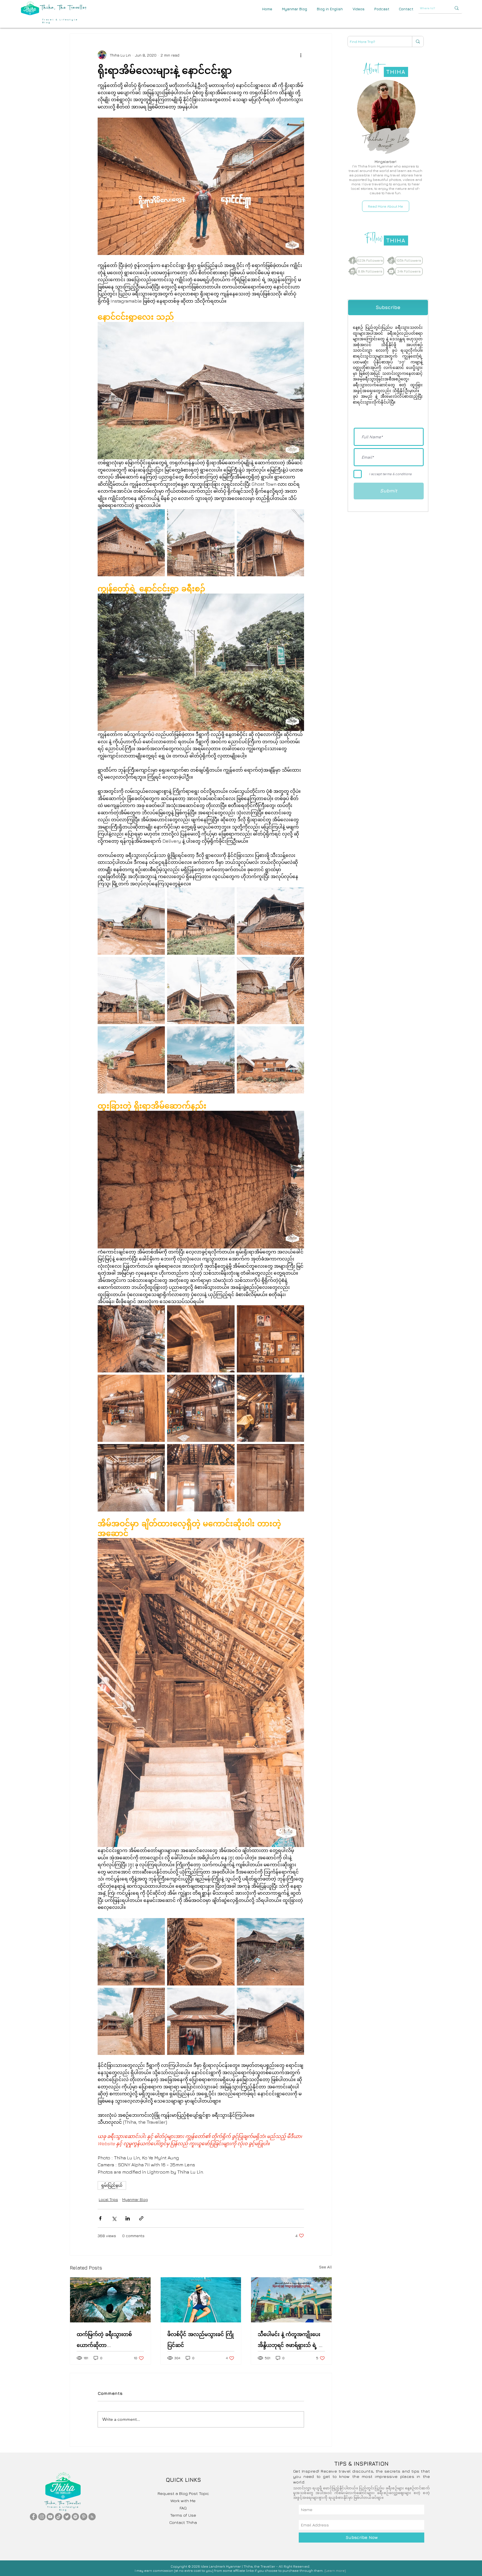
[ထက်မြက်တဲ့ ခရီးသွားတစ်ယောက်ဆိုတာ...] (110, 2300)
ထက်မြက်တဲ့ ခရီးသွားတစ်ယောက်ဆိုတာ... (104, 2340)
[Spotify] (75, 2517)
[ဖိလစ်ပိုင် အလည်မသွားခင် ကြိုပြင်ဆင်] (201, 2300)
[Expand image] (131, 543)
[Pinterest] (84, 2517)
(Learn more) (335, 2571)
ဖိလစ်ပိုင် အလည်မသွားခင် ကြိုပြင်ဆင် (201, 2340)
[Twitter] (67, 2517)
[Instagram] (42, 2517)
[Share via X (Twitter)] (114, 2218)
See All (326, 2267)
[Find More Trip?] (418, 42)
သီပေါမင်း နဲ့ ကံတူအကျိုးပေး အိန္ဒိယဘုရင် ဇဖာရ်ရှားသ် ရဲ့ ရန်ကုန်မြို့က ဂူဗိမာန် (291, 2341)
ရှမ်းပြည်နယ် (112, 2185)
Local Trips (108, 2199)
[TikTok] (59, 2517)
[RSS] (92, 2517)
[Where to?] (457, 8)
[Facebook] (33, 2517)
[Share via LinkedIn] (128, 2218)
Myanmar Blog (135, 2199)
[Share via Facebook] (100, 2218)
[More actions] (301, 55)
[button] (406, 9)
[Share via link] (141, 2218)
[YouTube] (50, 2517)
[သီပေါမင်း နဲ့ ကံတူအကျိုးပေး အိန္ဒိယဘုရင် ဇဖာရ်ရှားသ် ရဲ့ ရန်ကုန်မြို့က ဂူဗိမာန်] (291, 2300)
